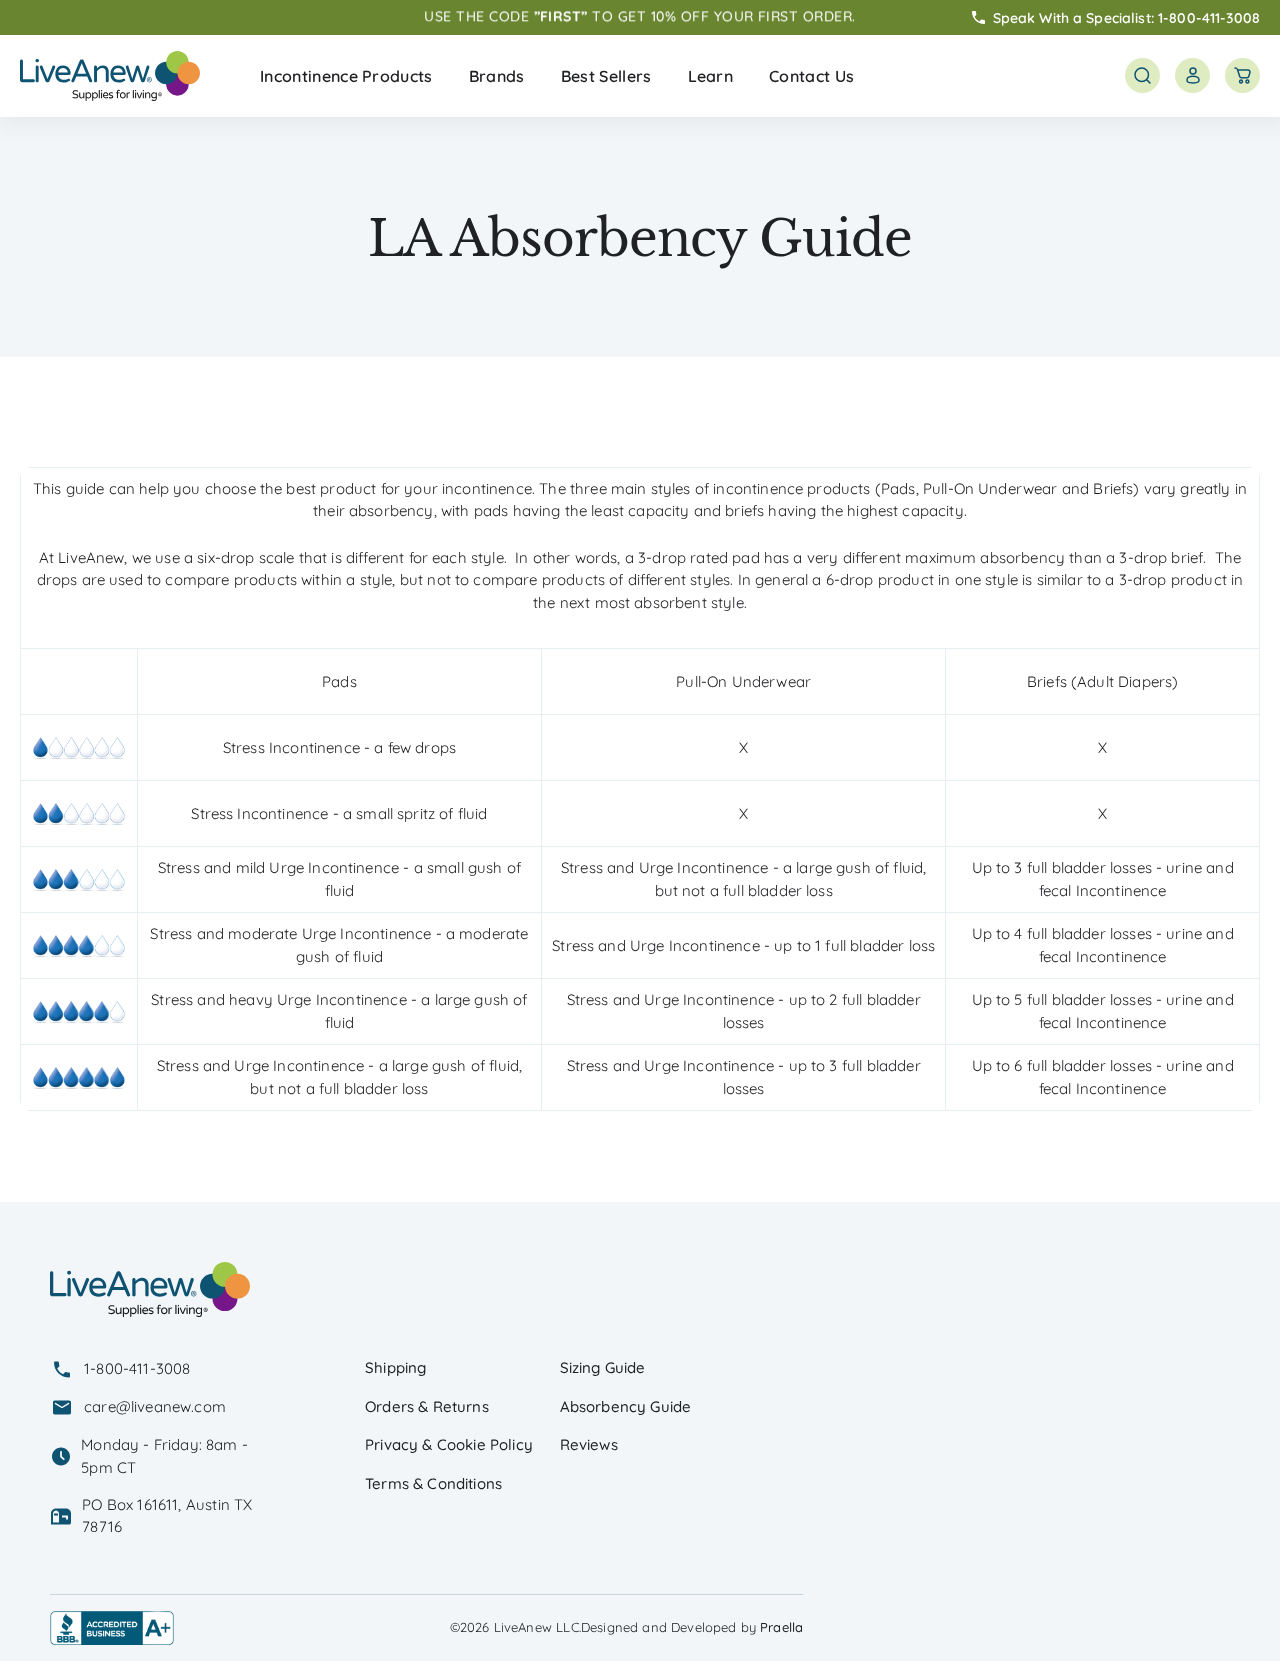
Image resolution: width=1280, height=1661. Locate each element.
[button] (346, 76)
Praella (781, 1627)
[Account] (1192, 75)
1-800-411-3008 (1209, 17)
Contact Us (811, 76)
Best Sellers (606, 76)
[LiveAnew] (110, 76)
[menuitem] (346, 76)
